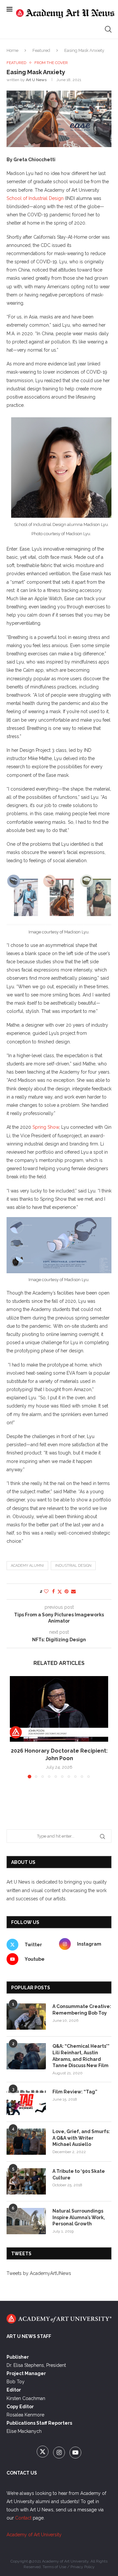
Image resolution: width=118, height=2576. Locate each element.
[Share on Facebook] (53, 1591)
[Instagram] (60, 2453)
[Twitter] (43, 2453)
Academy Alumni (27, 1566)
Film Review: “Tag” (75, 2092)
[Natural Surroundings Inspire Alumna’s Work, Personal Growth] (26, 2221)
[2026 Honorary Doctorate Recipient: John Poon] (59, 1709)
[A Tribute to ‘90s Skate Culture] (26, 2181)
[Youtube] (75, 2453)
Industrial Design (73, 1566)
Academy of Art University (34, 2535)
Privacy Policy (83, 2567)
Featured (41, 50)
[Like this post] (46, 1591)
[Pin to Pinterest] (67, 1591)
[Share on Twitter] (60, 1592)
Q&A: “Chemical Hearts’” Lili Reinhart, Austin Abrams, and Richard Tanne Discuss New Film (81, 2056)
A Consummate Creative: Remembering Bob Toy (82, 2010)
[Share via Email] (73, 1591)
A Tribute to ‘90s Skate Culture (79, 2174)
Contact (23, 2518)
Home (12, 50)
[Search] (108, 29)
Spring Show (46, 1127)
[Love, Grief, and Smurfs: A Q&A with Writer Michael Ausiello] (26, 2142)
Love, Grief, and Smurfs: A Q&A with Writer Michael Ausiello (81, 2138)
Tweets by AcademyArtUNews (39, 2273)
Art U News (36, 80)
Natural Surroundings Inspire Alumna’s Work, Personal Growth (79, 2217)
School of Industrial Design (35, 198)
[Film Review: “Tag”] (26, 2102)
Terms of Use (54, 2567)
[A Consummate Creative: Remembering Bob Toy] (26, 2017)
